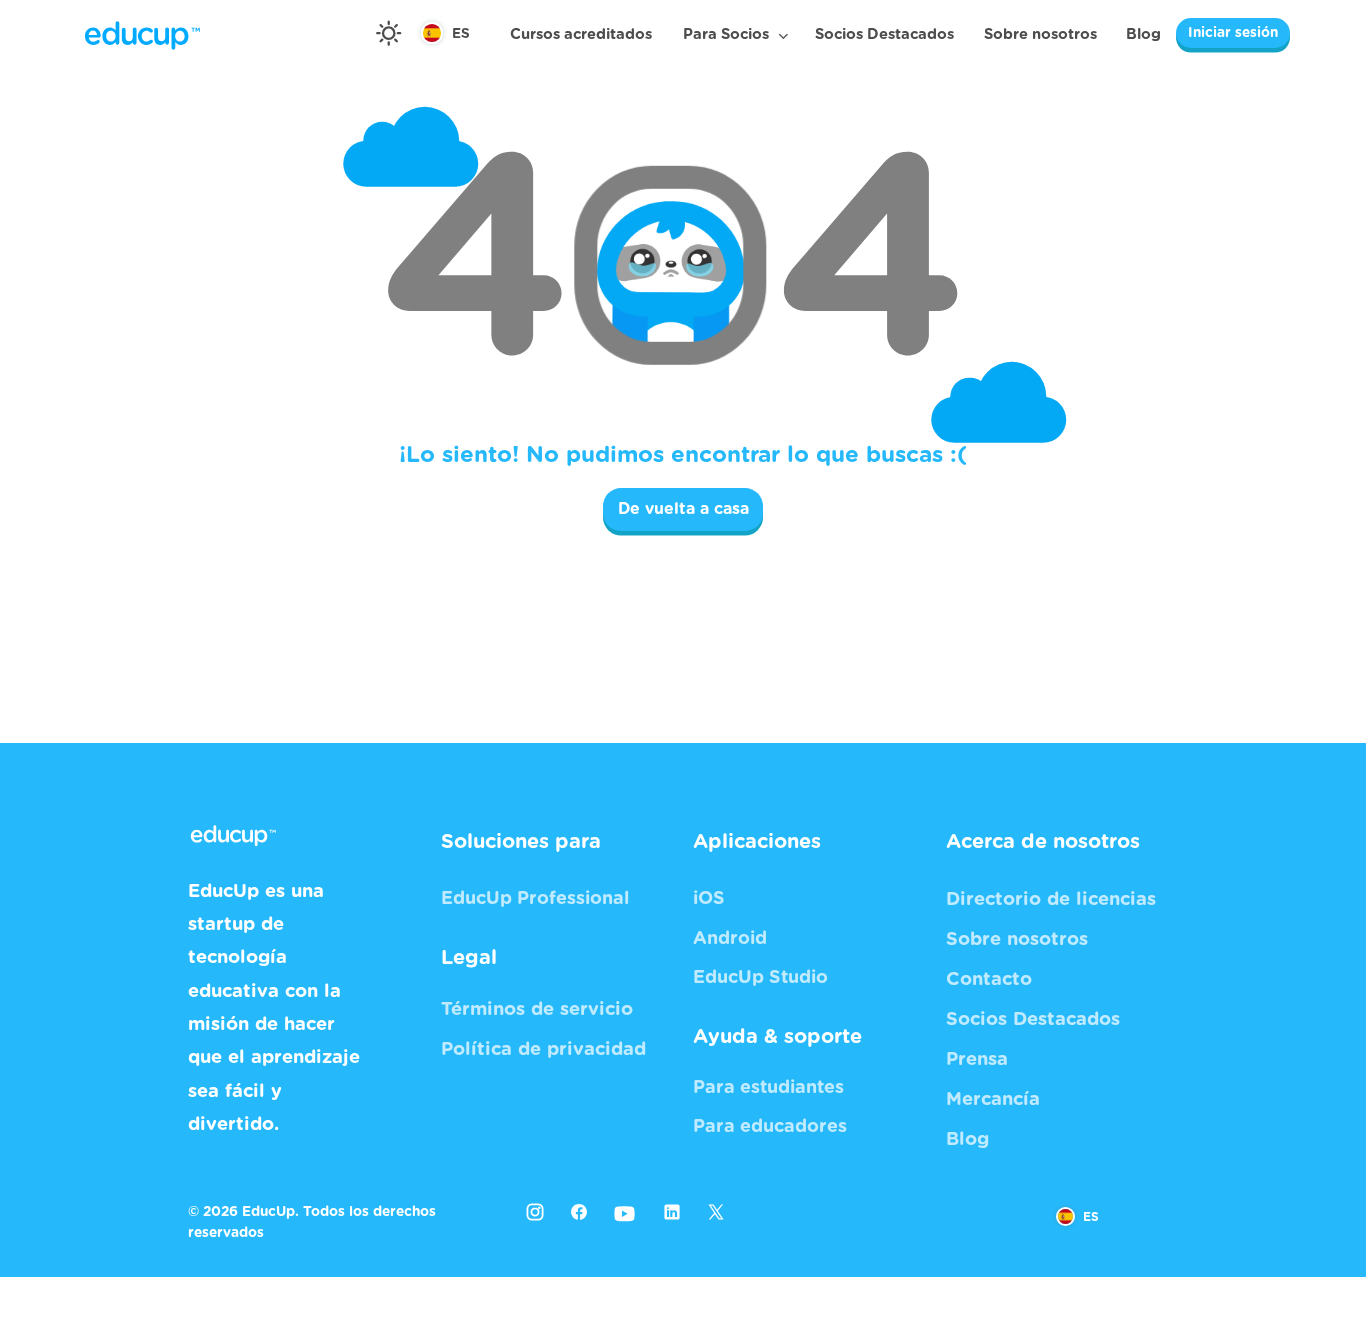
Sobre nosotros (1040, 34)
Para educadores (770, 1127)
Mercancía (993, 1099)
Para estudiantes (768, 1088)
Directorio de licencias (1051, 899)
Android (730, 939)
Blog (1143, 34)
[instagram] (535, 1211)
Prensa (977, 1059)
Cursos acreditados (581, 34)
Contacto (989, 979)
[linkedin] (672, 1211)
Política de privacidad (543, 1049)
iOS (709, 899)
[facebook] (579, 1211)
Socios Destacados (884, 34)
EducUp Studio (760, 978)
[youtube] (625, 1214)
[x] (721, 1217)
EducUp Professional (535, 899)
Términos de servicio (537, 1009)
